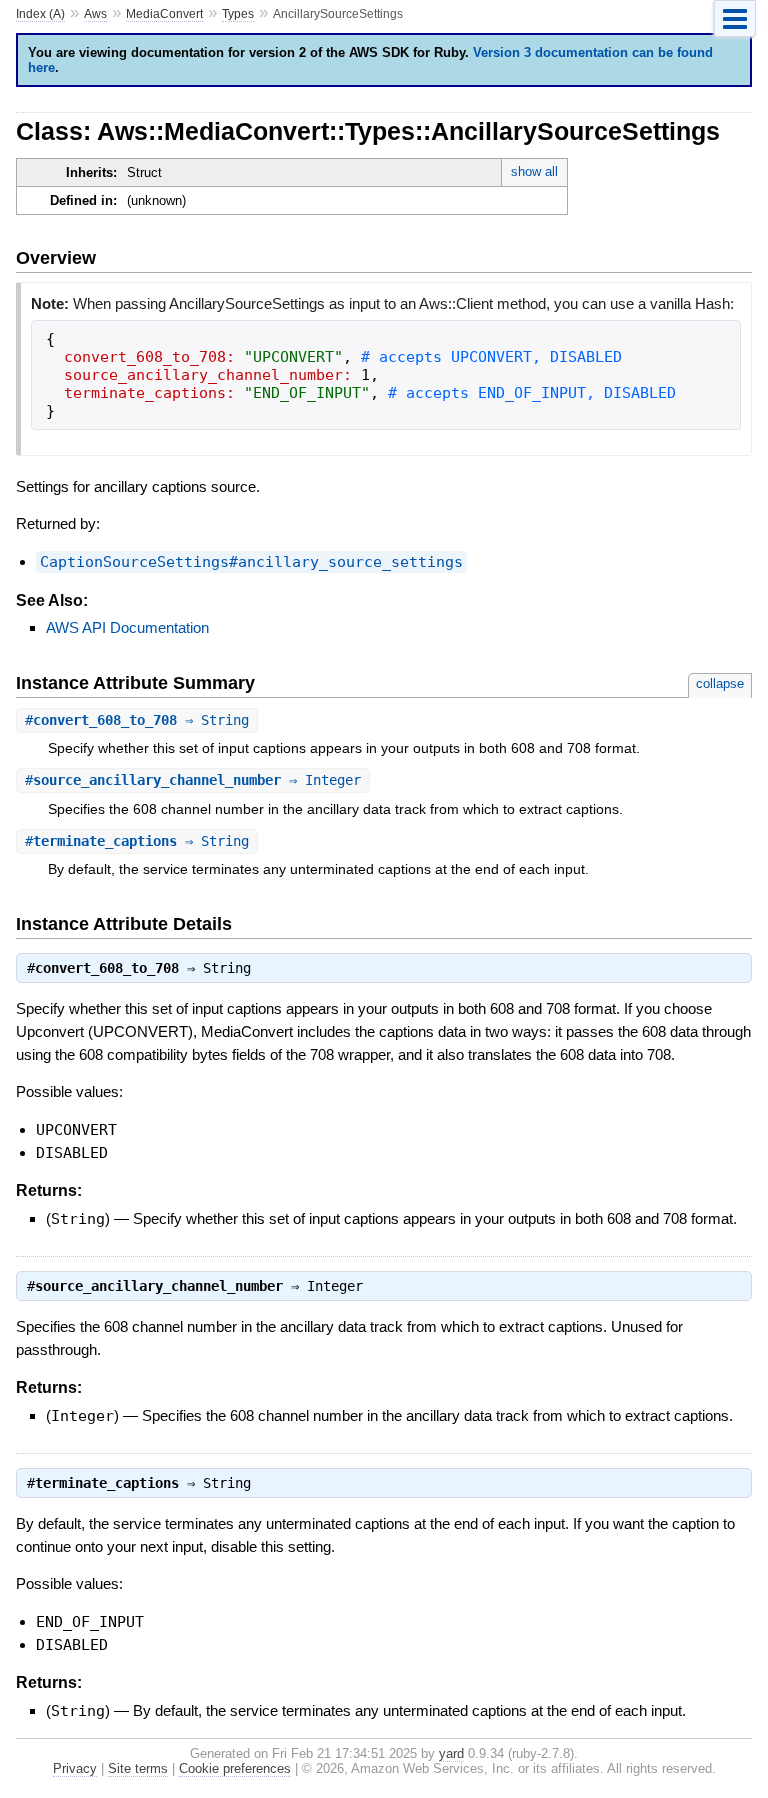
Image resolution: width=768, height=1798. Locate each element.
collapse (720, 683)
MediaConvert (164, 14)
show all (534, 171)
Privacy (75, 1768)
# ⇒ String (137, 720)
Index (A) (40, 14)
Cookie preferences (235, 1768)
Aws (95, 14)
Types (238, 14)
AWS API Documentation (127, 627)
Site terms (138, 1768)
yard (451, 1753)
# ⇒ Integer (193, 780)
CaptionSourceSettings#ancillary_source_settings (251, 562)
